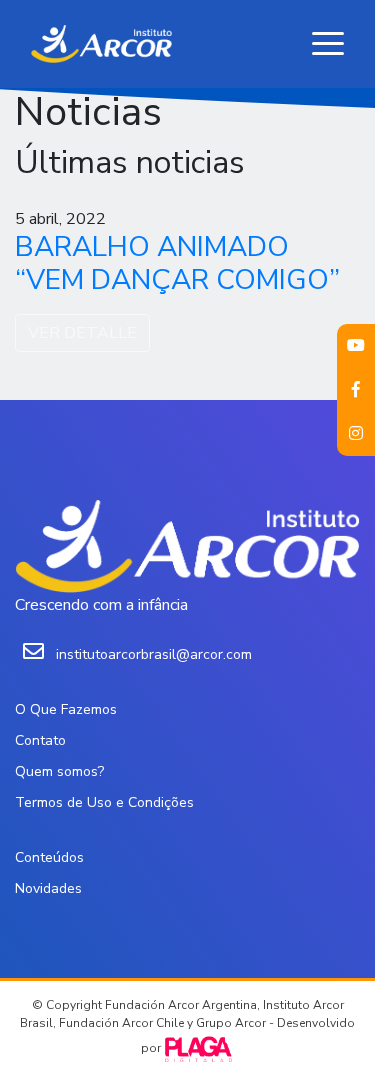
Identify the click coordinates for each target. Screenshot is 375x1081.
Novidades (48, 888)
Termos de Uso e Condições (104, 802)
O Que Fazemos (66, 709)
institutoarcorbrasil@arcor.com (154, 654)
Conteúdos (49, 857)
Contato (40, 740)
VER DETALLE (82, 333)
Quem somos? (59, 771)
